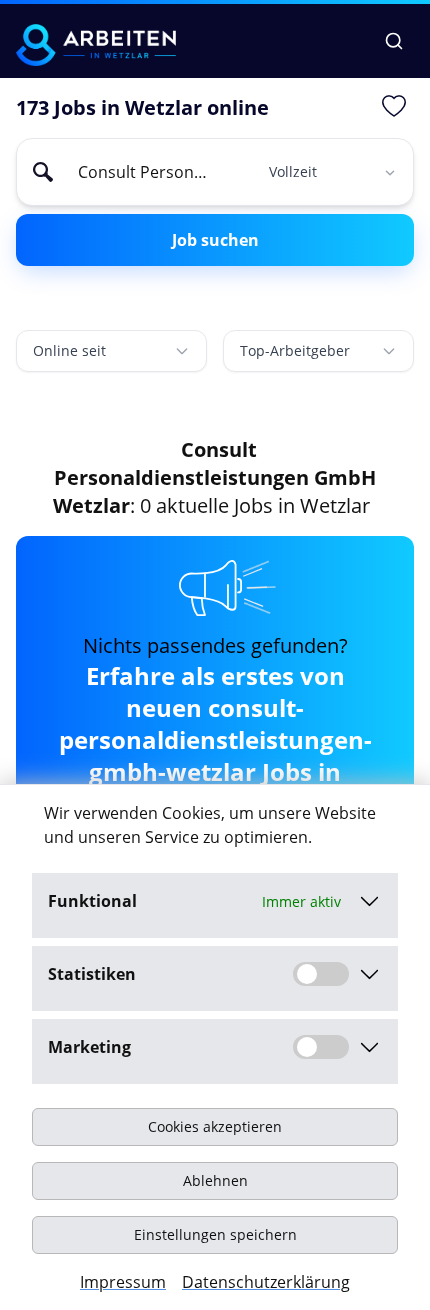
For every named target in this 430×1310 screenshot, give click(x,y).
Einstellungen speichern (215, 1234)
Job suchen (215, 240)
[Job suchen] (394, 41)
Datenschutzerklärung (266, 1282)
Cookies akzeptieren (215, 1126)
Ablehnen (215, 1180)
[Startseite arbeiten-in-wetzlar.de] (96, 45)
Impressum (123, 1282)
